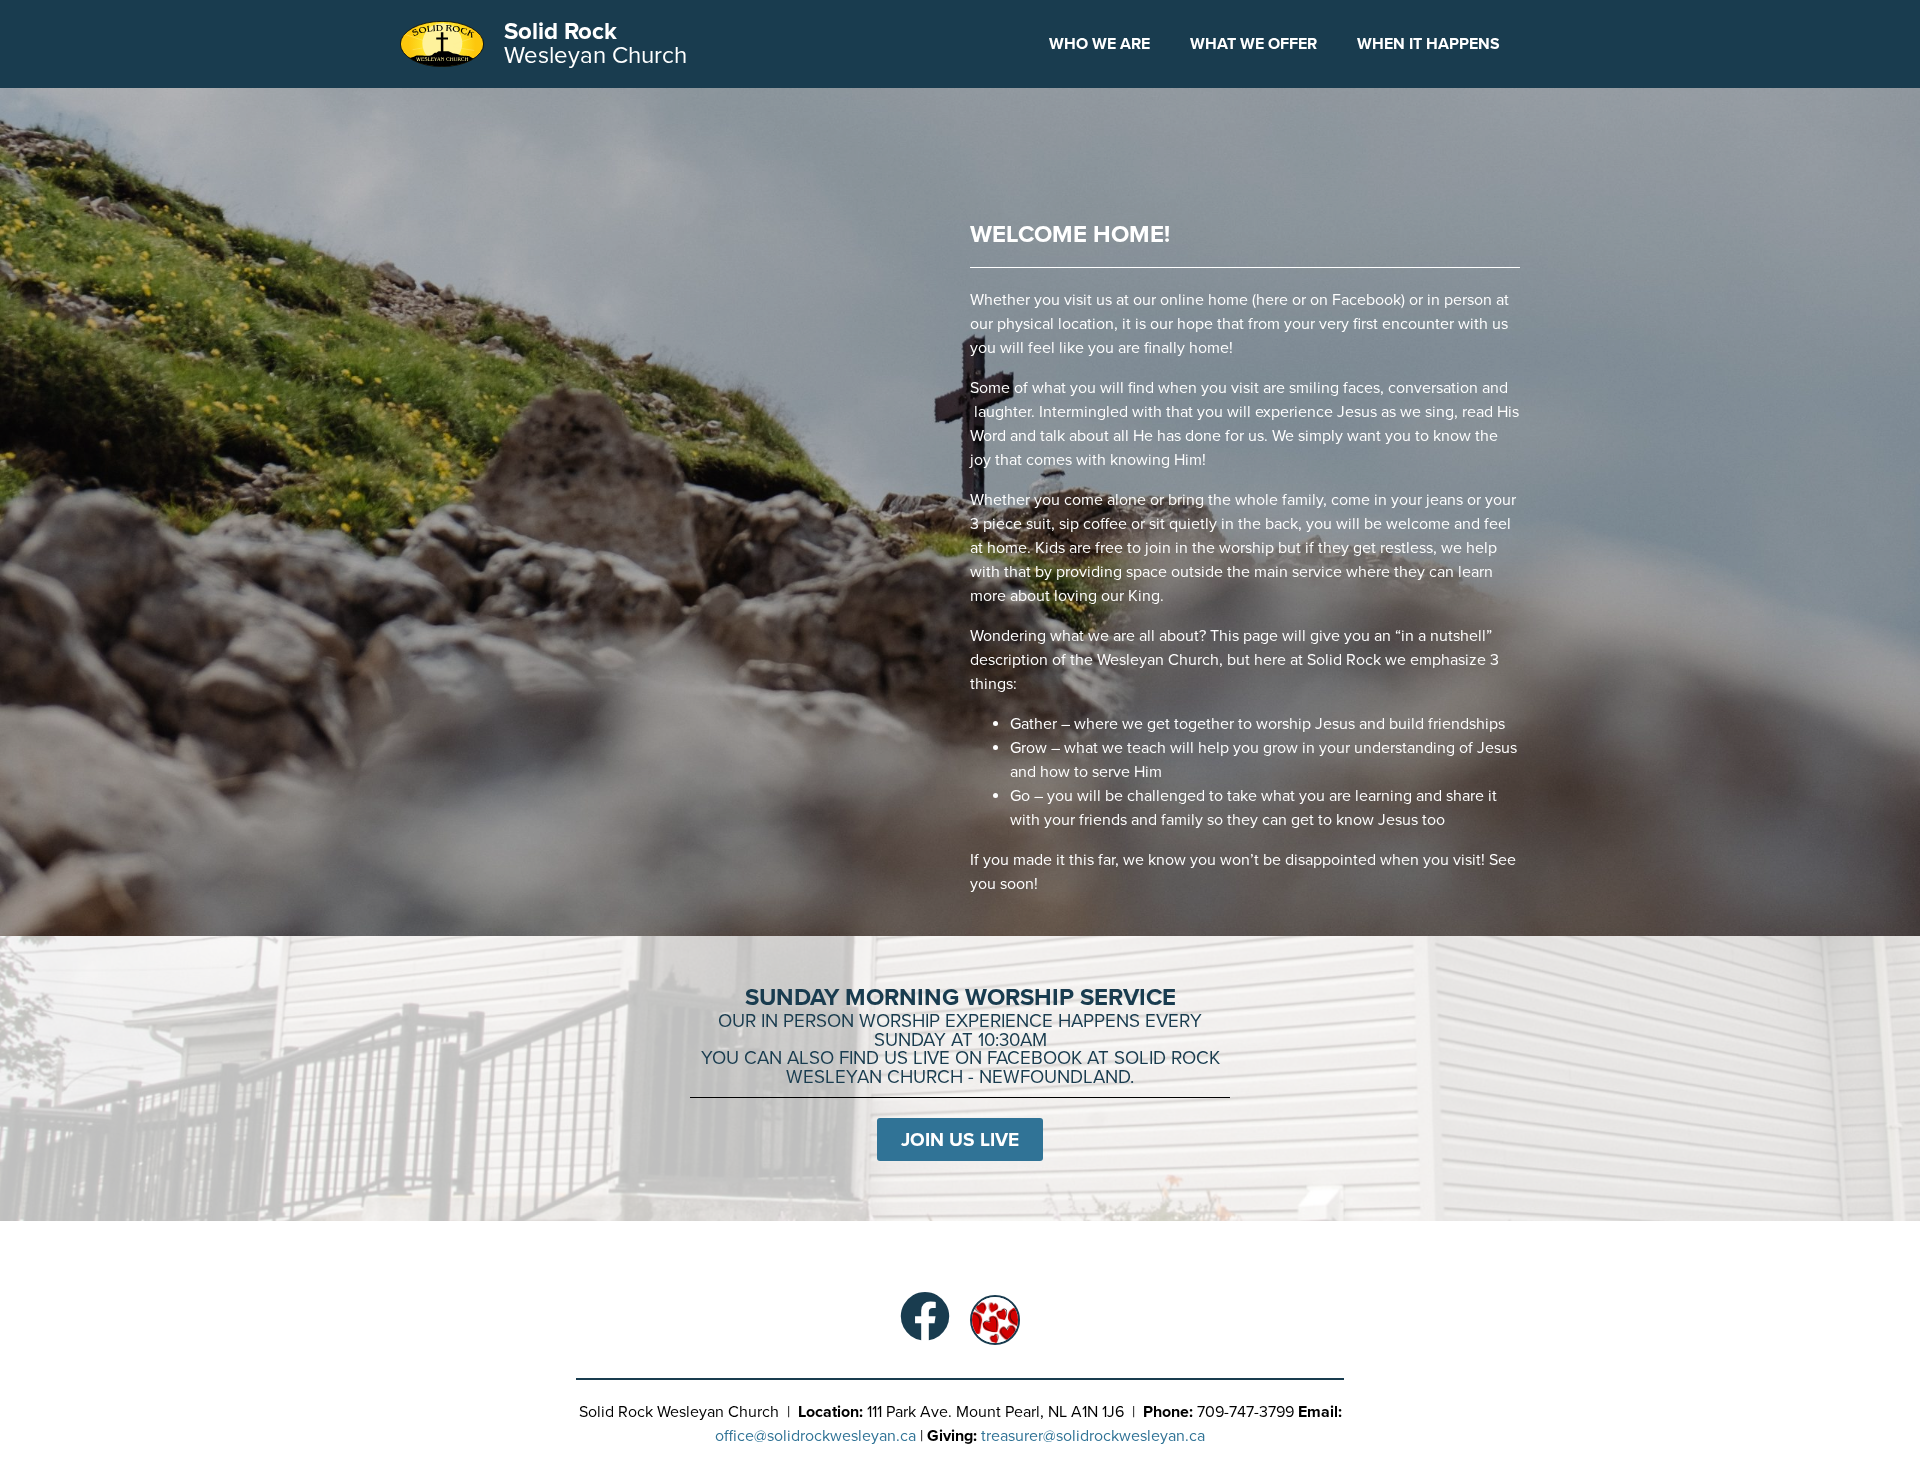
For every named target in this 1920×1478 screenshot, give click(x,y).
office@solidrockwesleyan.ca (815, 1436)
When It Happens (1428, 44)
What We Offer (1253, 44)
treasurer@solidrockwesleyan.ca (1093, 1436)
